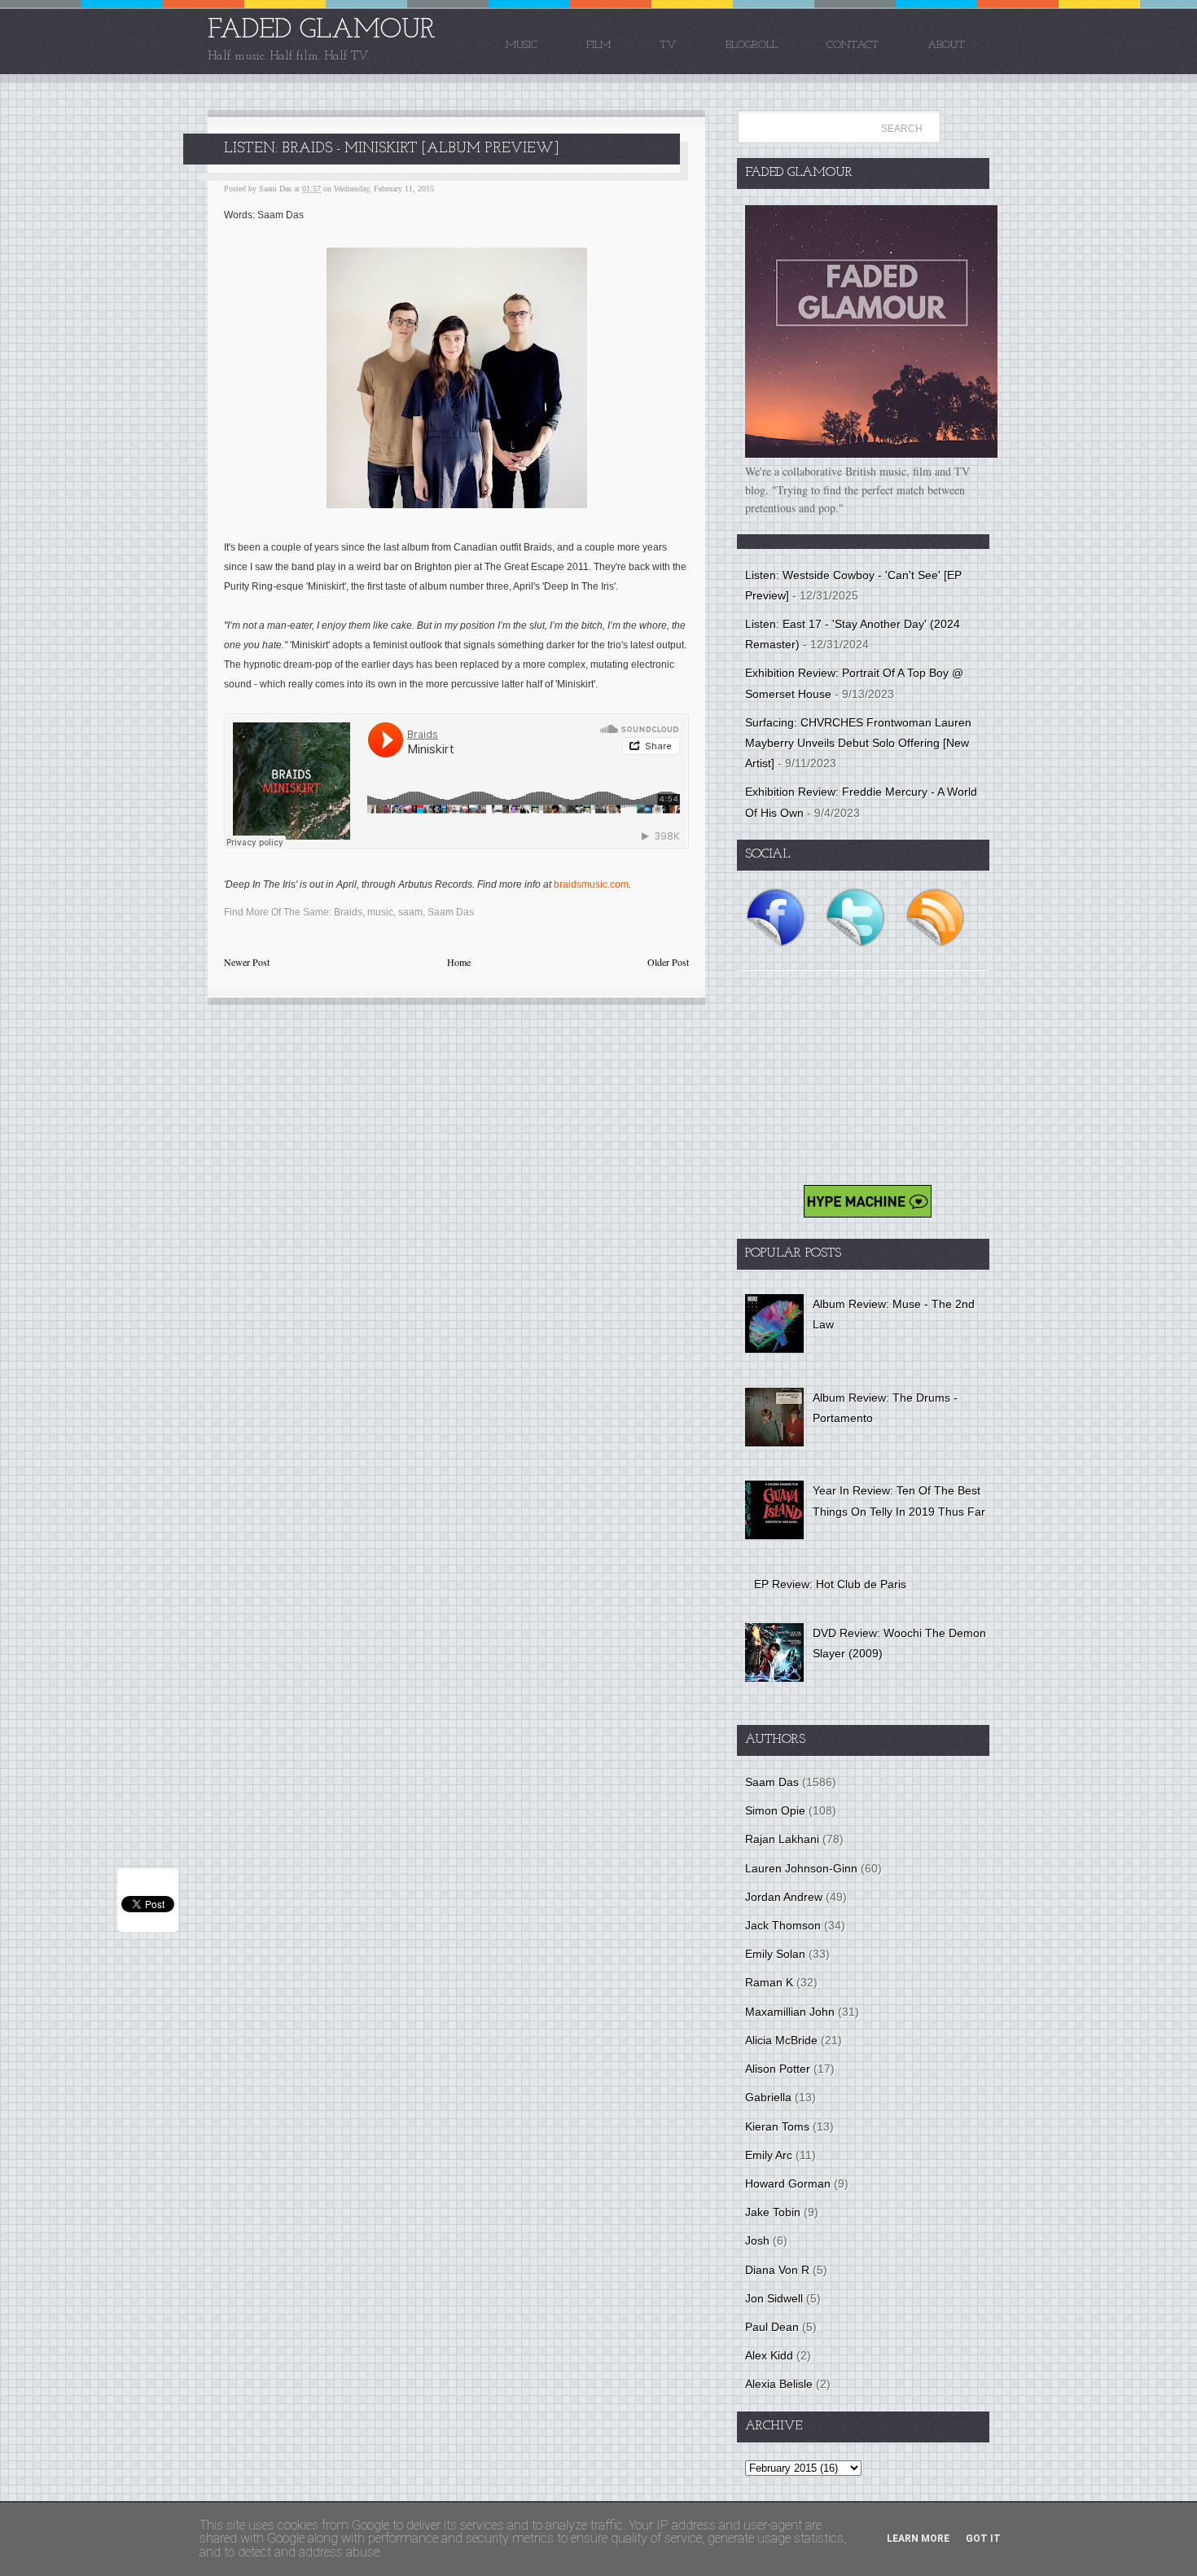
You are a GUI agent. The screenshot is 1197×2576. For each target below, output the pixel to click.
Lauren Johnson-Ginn (801, 1868)
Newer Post (247, 962)
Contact (853, 45)
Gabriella (768, 2097)
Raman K (769, 1982)
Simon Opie (775, 1810)
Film (598, 45)
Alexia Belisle (779, 2384)
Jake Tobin (773, 2212)
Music (522, 45)
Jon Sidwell (774, 2298)
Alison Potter (778, 2069)
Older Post (668, 962)
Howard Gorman (788, 2183)
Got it (983, 2539)
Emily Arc (769, 2155)
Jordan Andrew (784, 1897)
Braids (348, 912)
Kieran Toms (777, 2126)
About (946, 45)
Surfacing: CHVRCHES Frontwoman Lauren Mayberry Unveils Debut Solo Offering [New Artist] (858, 743)
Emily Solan (775, 1954)
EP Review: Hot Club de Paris (830, 1584)
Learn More (918, 2539)
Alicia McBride (781, 2040)
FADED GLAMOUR (322, 31)
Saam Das (451, 912)
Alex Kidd (769, 2355)
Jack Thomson (783, 1925)
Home (459, 962)
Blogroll (752, 45)
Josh (757, 2240)
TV (668, 45)
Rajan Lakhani (782, 1839)
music (380, 912)
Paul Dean (772, 2327)
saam (410, 912)
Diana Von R (777, 2270)
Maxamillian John (790, 2012)
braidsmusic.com (591, 884)
